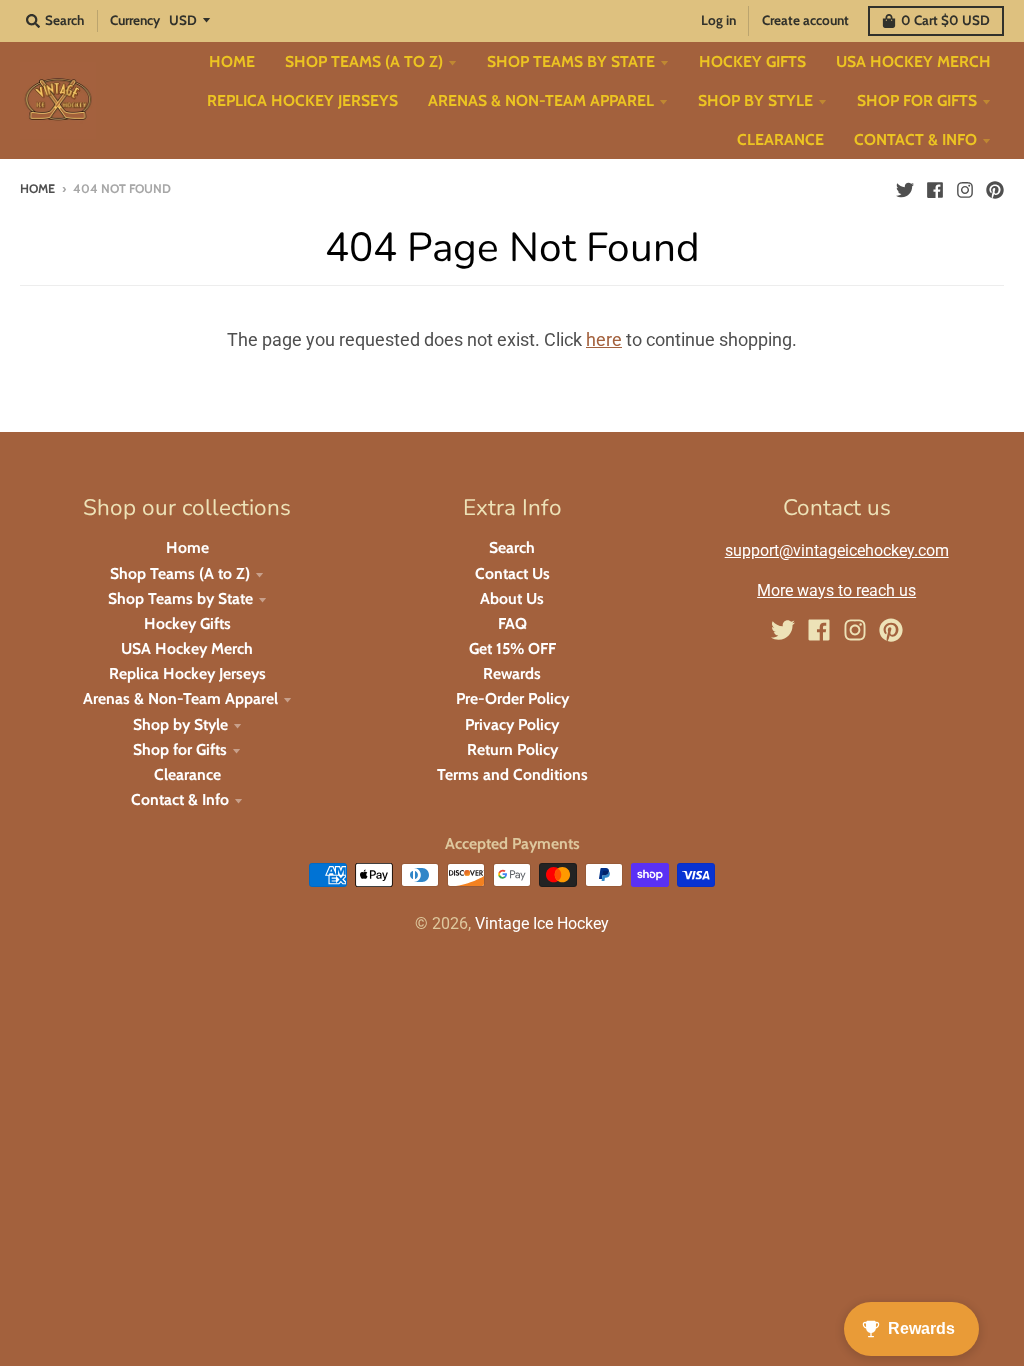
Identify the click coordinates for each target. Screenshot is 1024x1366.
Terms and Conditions (512, 774)
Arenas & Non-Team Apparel (180, 698)
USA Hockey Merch (187, 648)
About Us (512, 598)
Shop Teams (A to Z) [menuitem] (364, 61)
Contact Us (512, 573)
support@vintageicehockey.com (837, 550)
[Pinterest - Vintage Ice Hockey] (995, 188)
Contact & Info (180, 799)
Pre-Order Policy (512, 698)
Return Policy (512, 749)
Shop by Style (180, 724)
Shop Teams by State (180, 598)
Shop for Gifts (180, 749)
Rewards (512, 673)
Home (37, 188)
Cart (945, 20)
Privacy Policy (512, 724)
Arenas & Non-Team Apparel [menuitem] (541, 100)
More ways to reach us (836, 590)
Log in (718, 20)
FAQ (512, 623)
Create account (805, 20)
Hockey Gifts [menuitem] (752, 61)
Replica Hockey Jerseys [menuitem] (302, 100)
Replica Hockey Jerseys (187, 673)
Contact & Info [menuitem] (915, 139)
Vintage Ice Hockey (542, 923)
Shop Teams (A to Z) (180, 573)
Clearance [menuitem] (780, 139)
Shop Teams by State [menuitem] (571, 61)
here (604, 339)
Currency (135, 20)
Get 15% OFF (512, 648)
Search (512, 547)
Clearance (187, 774)
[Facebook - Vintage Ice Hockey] (935, 188)
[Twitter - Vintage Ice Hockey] (905, 188)
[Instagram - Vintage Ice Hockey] (965, 188)
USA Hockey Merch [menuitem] (913, 61)
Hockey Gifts (187, 623)
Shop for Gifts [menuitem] (917, 100)
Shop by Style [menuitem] (755, 100)
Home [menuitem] (232, 61)
